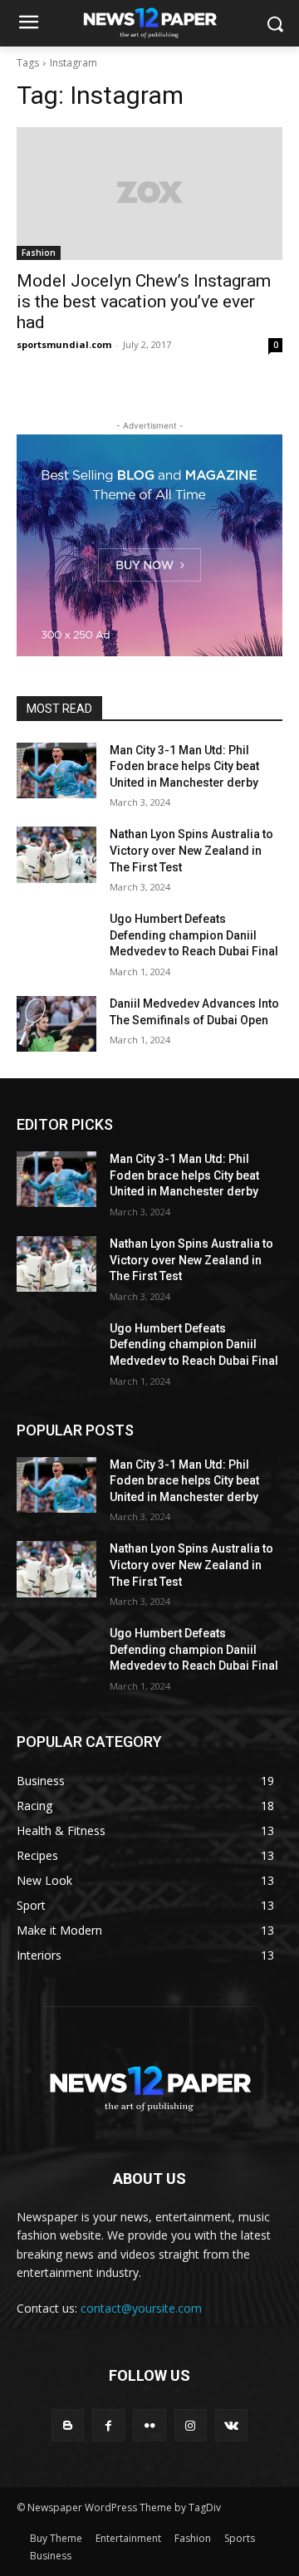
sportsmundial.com (64, 344)
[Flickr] (149, 2425)
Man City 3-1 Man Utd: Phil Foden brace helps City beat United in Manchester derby (184, 766)
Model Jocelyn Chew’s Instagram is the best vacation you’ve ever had (144, 302)
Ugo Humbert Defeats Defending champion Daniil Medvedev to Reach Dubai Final (194, 935)
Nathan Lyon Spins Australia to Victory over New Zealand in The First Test (191, 850)
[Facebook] (108, 2425)
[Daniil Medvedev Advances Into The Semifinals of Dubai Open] (56, 1024)
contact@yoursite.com (141, 2308)
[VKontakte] (231, 2425)
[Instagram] (191, 2425)
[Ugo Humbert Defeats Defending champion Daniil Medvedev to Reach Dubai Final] (56, 939)
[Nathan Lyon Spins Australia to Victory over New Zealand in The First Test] (56, 854)
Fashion (39, 253)
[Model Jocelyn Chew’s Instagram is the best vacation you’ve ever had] (149, 194)
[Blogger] (68, 2425)
